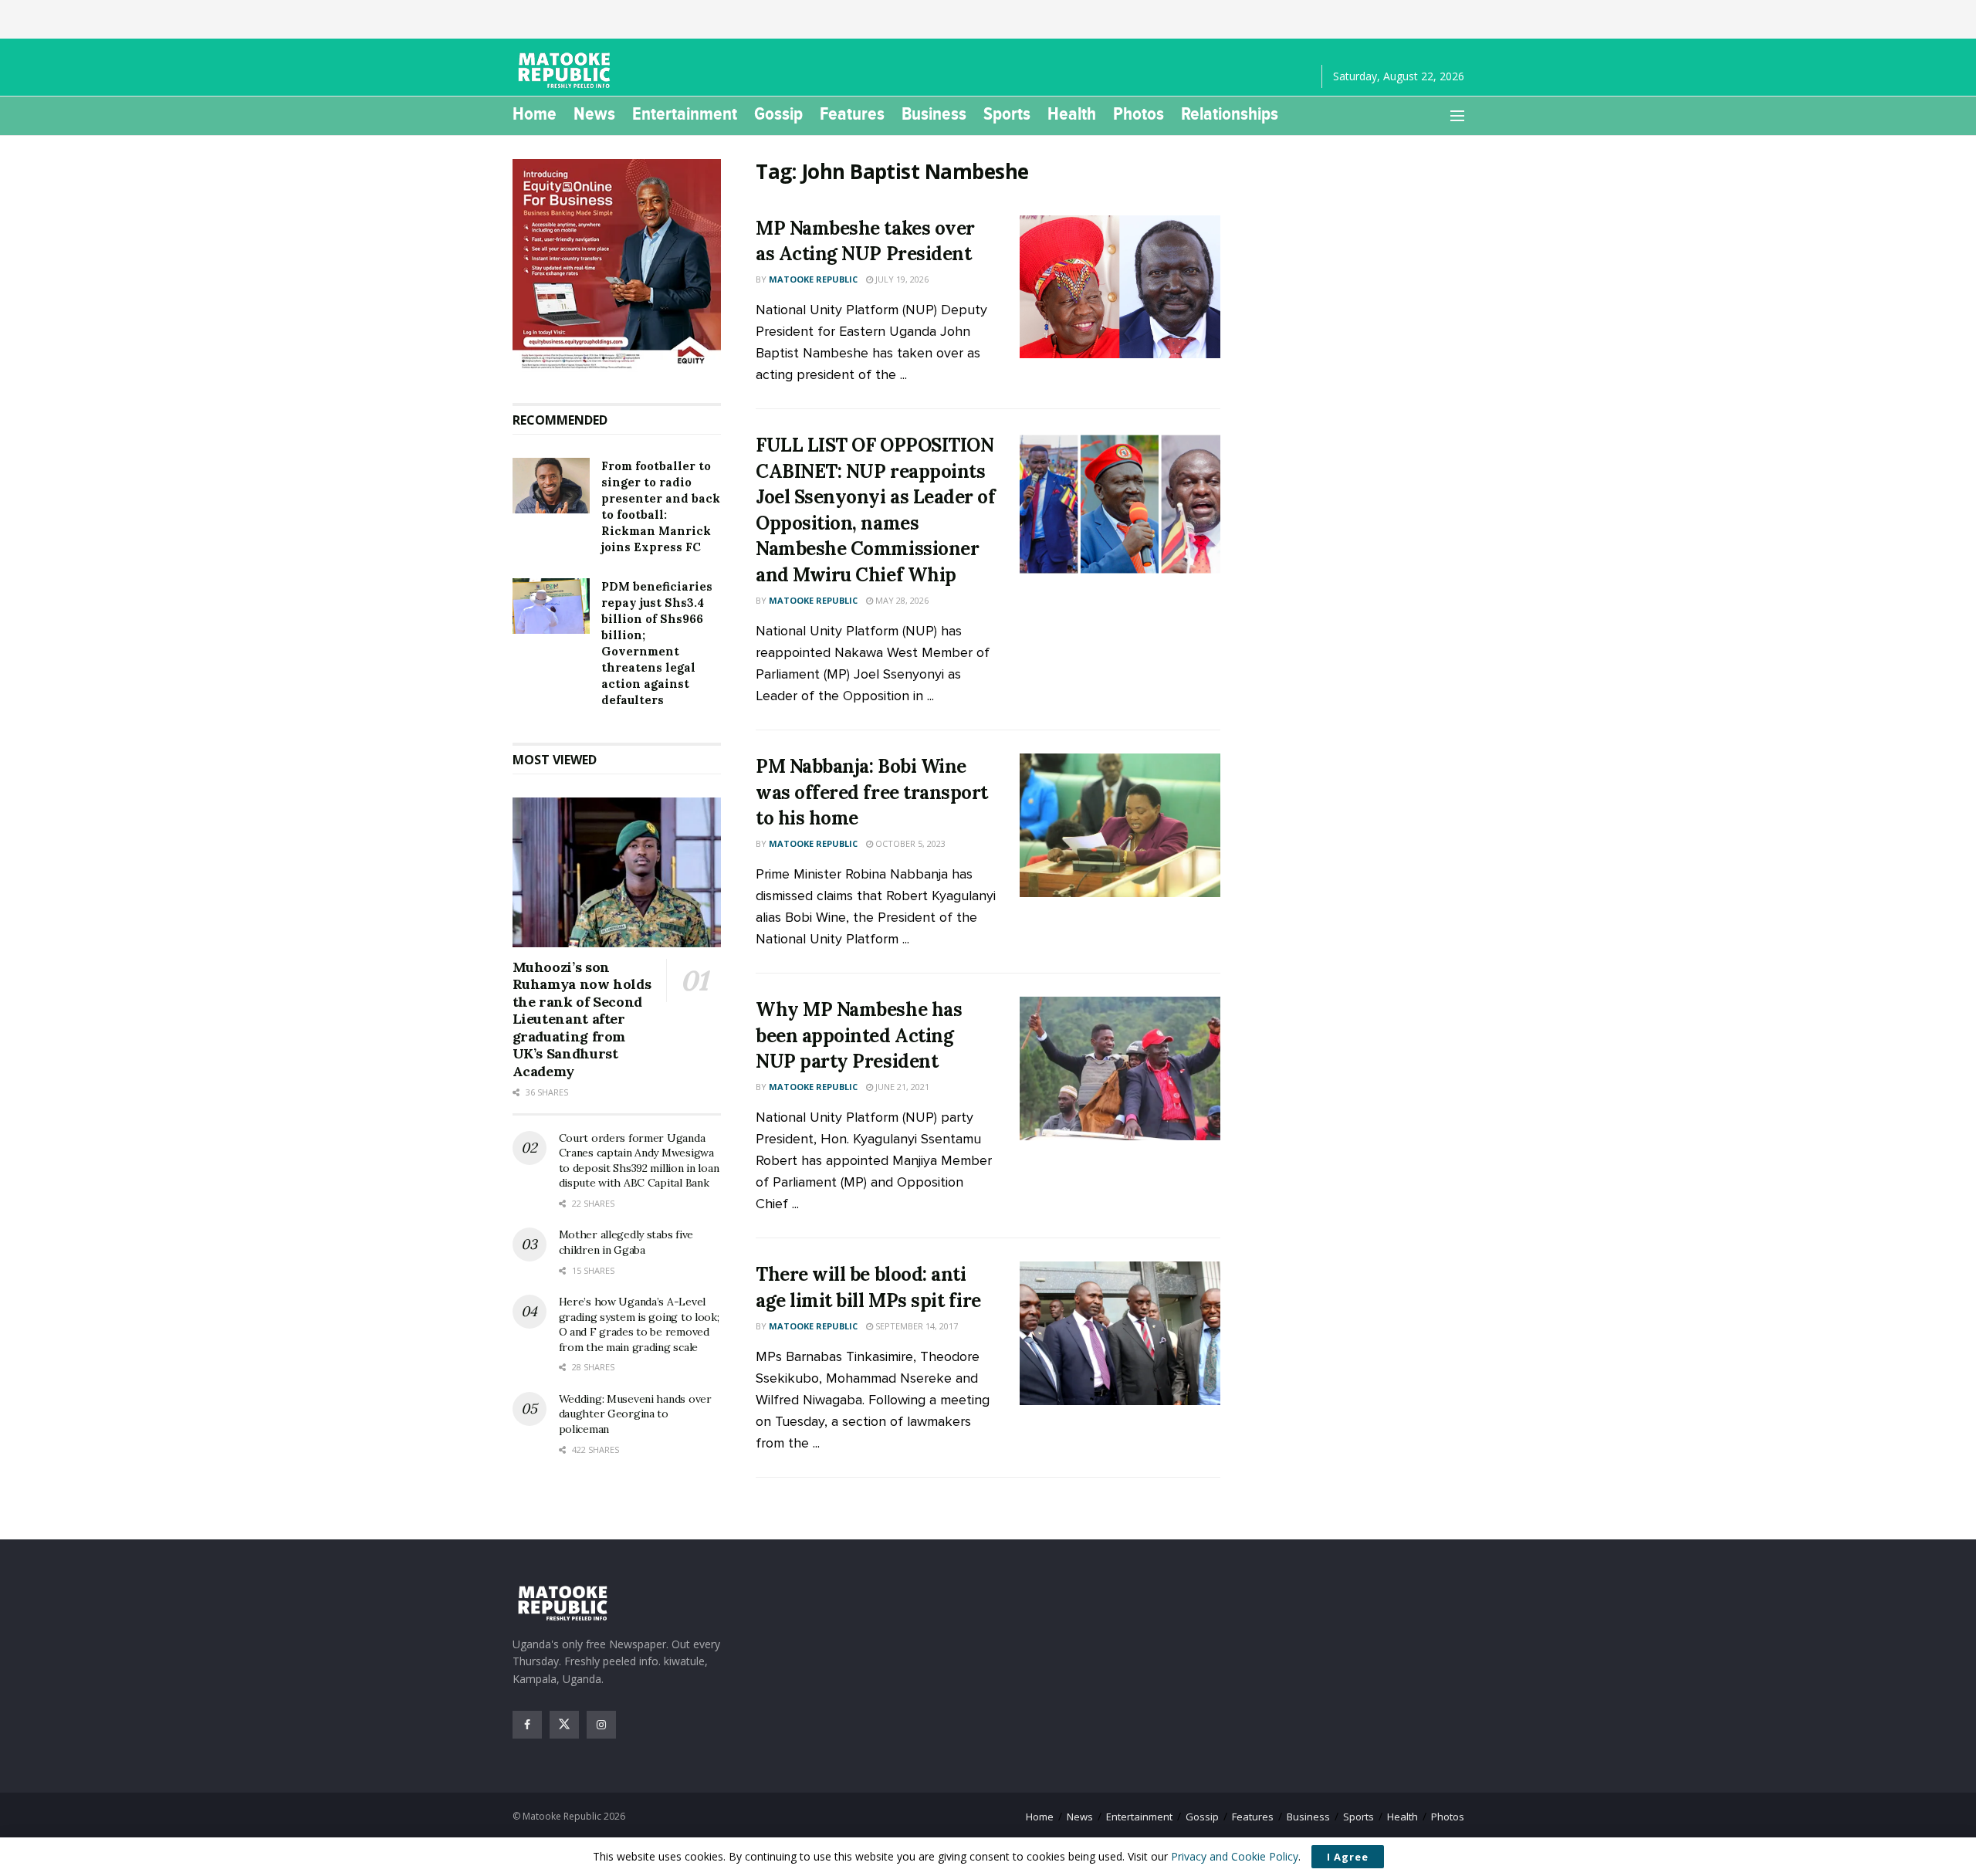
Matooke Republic (813, 279)
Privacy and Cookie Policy (1235, 1856)
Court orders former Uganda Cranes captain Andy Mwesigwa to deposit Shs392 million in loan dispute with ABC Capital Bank (639, 1161)
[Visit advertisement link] (617, 266)
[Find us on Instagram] (601, 1725)
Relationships (1230, 113)
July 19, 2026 (901, 279)
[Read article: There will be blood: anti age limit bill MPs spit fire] (1120, 1333)
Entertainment (685, 113)
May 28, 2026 (901, 600)
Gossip (778, 113)
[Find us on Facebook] (527, 1725)
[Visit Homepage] (567, 70)
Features (852, 113)
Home (535, 113)
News (594, 113)
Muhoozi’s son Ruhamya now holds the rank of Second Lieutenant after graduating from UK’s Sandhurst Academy (582, 1019)
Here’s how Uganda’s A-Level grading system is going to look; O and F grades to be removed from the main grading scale (639, 1324)
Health (1072, 113)
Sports (1007, 113)
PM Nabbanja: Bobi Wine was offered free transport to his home (872, 792)
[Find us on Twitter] (564, 1725)
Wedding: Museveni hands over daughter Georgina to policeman (635, 1414)
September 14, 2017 (915, 1326)
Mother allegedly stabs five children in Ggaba (626, 1242)
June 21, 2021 (901, 1087)
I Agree (1348, 1857)
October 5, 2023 (909, 843)
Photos (1139, 113)
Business (934, 113)
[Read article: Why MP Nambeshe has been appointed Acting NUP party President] (1120, 1068)
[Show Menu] (1457, 116)
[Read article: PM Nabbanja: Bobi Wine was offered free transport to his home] (1120, 825)
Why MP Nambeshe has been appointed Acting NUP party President (859, 1035)
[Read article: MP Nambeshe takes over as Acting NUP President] (1120, 287)
